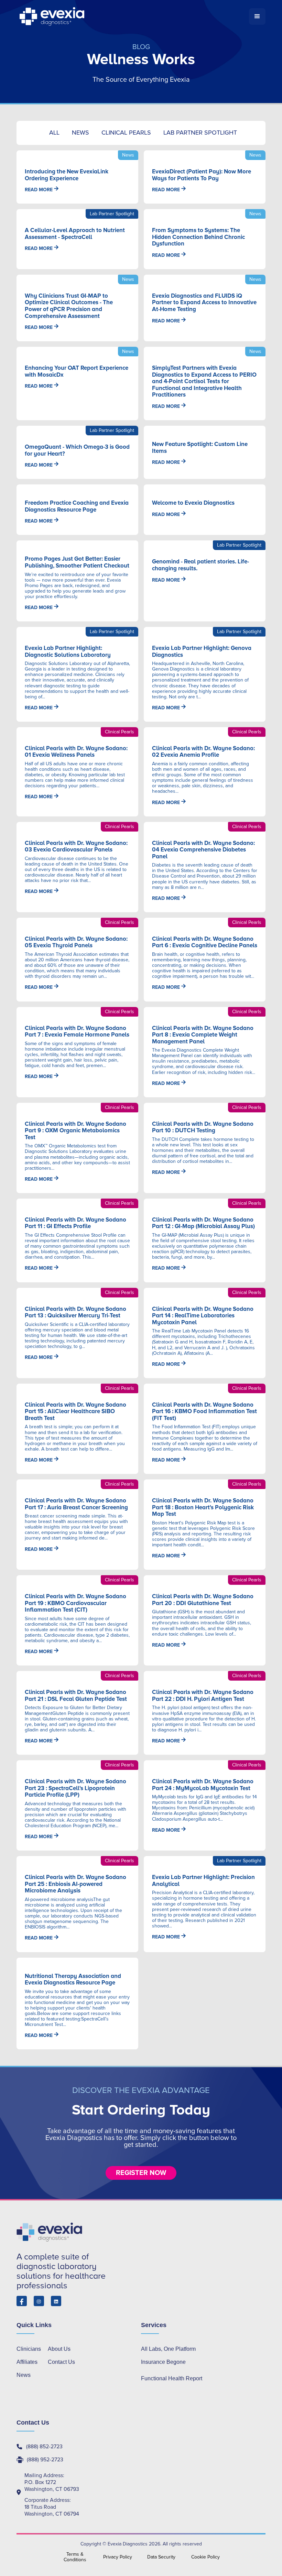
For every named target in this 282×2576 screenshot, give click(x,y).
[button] (257, 16)
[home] (133, 16)
